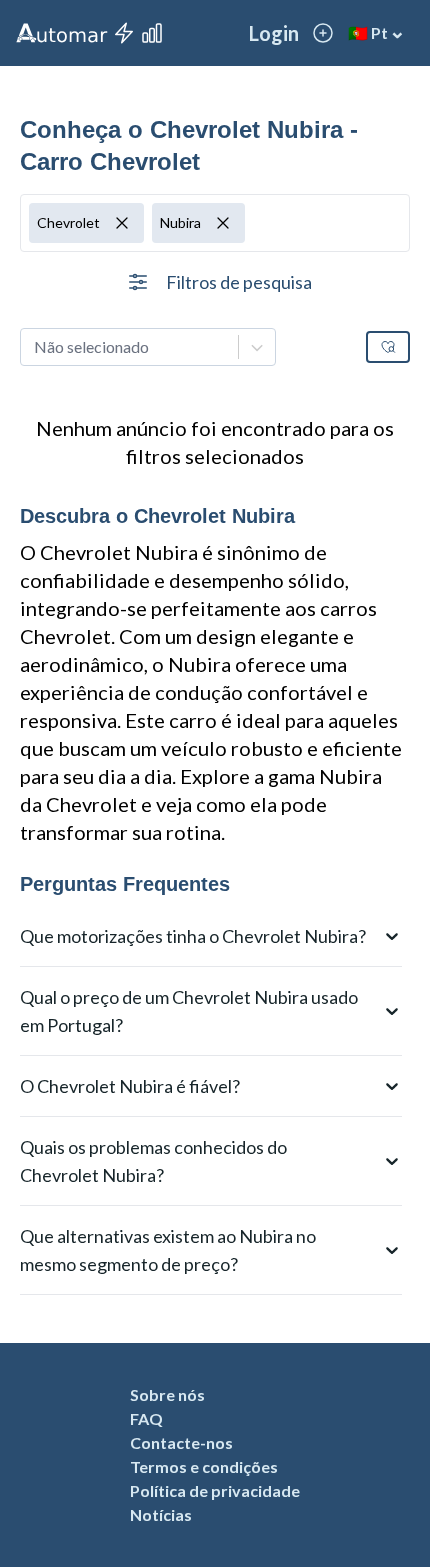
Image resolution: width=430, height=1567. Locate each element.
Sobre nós (167, 1394)
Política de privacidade (215, 1490)
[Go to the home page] (62, 33)
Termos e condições (204, 1466)
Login (274, 33)
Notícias (161, 1514)
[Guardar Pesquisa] (388, 347)
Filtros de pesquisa (239, 282)
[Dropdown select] (148, 347)
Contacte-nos (181, 1442)
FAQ (146, 1418)
